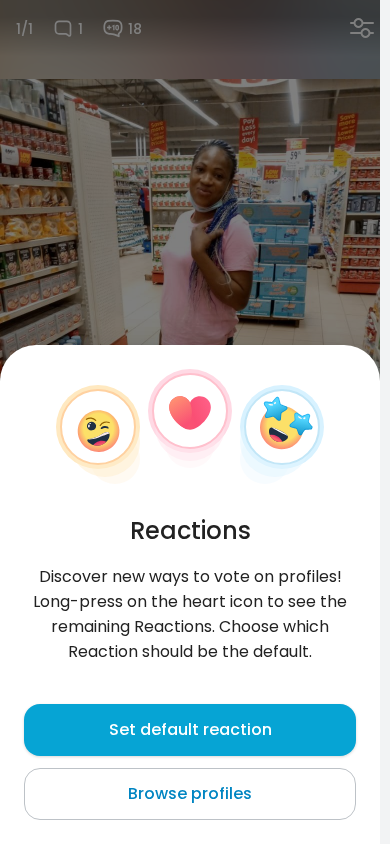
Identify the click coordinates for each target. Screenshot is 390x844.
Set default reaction (190, 729)
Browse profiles (190, 793)
